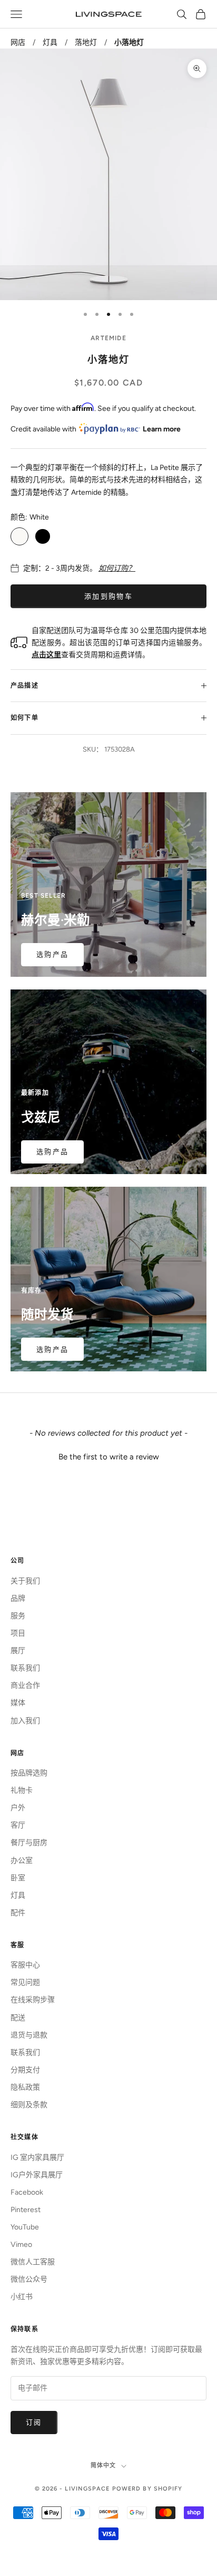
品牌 (18, 1598)
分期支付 (25, 2070)
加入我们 (25, 1721)
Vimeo (21, 2245)
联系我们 (25, 1668)
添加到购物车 (108, 596)
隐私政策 (25, 2087)
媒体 (18, 1703)
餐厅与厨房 (29, 1843)
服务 (18, 1616)
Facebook (27, 2192)
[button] (108, 1456)
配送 (18, 2018)
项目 (18, 1633)
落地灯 (86, 42)
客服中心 (25, 1965)
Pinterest (26, 2210)
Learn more (162, 429)
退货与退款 (29, 2035)
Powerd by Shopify (147, 2489)
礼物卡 (22, 1790)
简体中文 (103, 2466)
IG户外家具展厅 (37, 2175)
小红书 (22, 2297)
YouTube (25, 2227)
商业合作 (25, 1685)
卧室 (18, 1878)
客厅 (18, 1825)
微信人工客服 (33, 2262)
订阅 (34, 2422)
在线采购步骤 (33, 2000)
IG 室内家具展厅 (37, 2157)
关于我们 (25, 1581)
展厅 (18, 1651)
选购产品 (52, 954)
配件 (18, 1913)
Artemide (108, 338)
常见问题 (25, 1982)
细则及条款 (29, 2105)
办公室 (22, 1861)
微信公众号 (29, 2279)
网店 (18, 42)
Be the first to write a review (109, 1457)
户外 (18, 1808)
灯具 (50, 42)
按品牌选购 (29, 1773)
